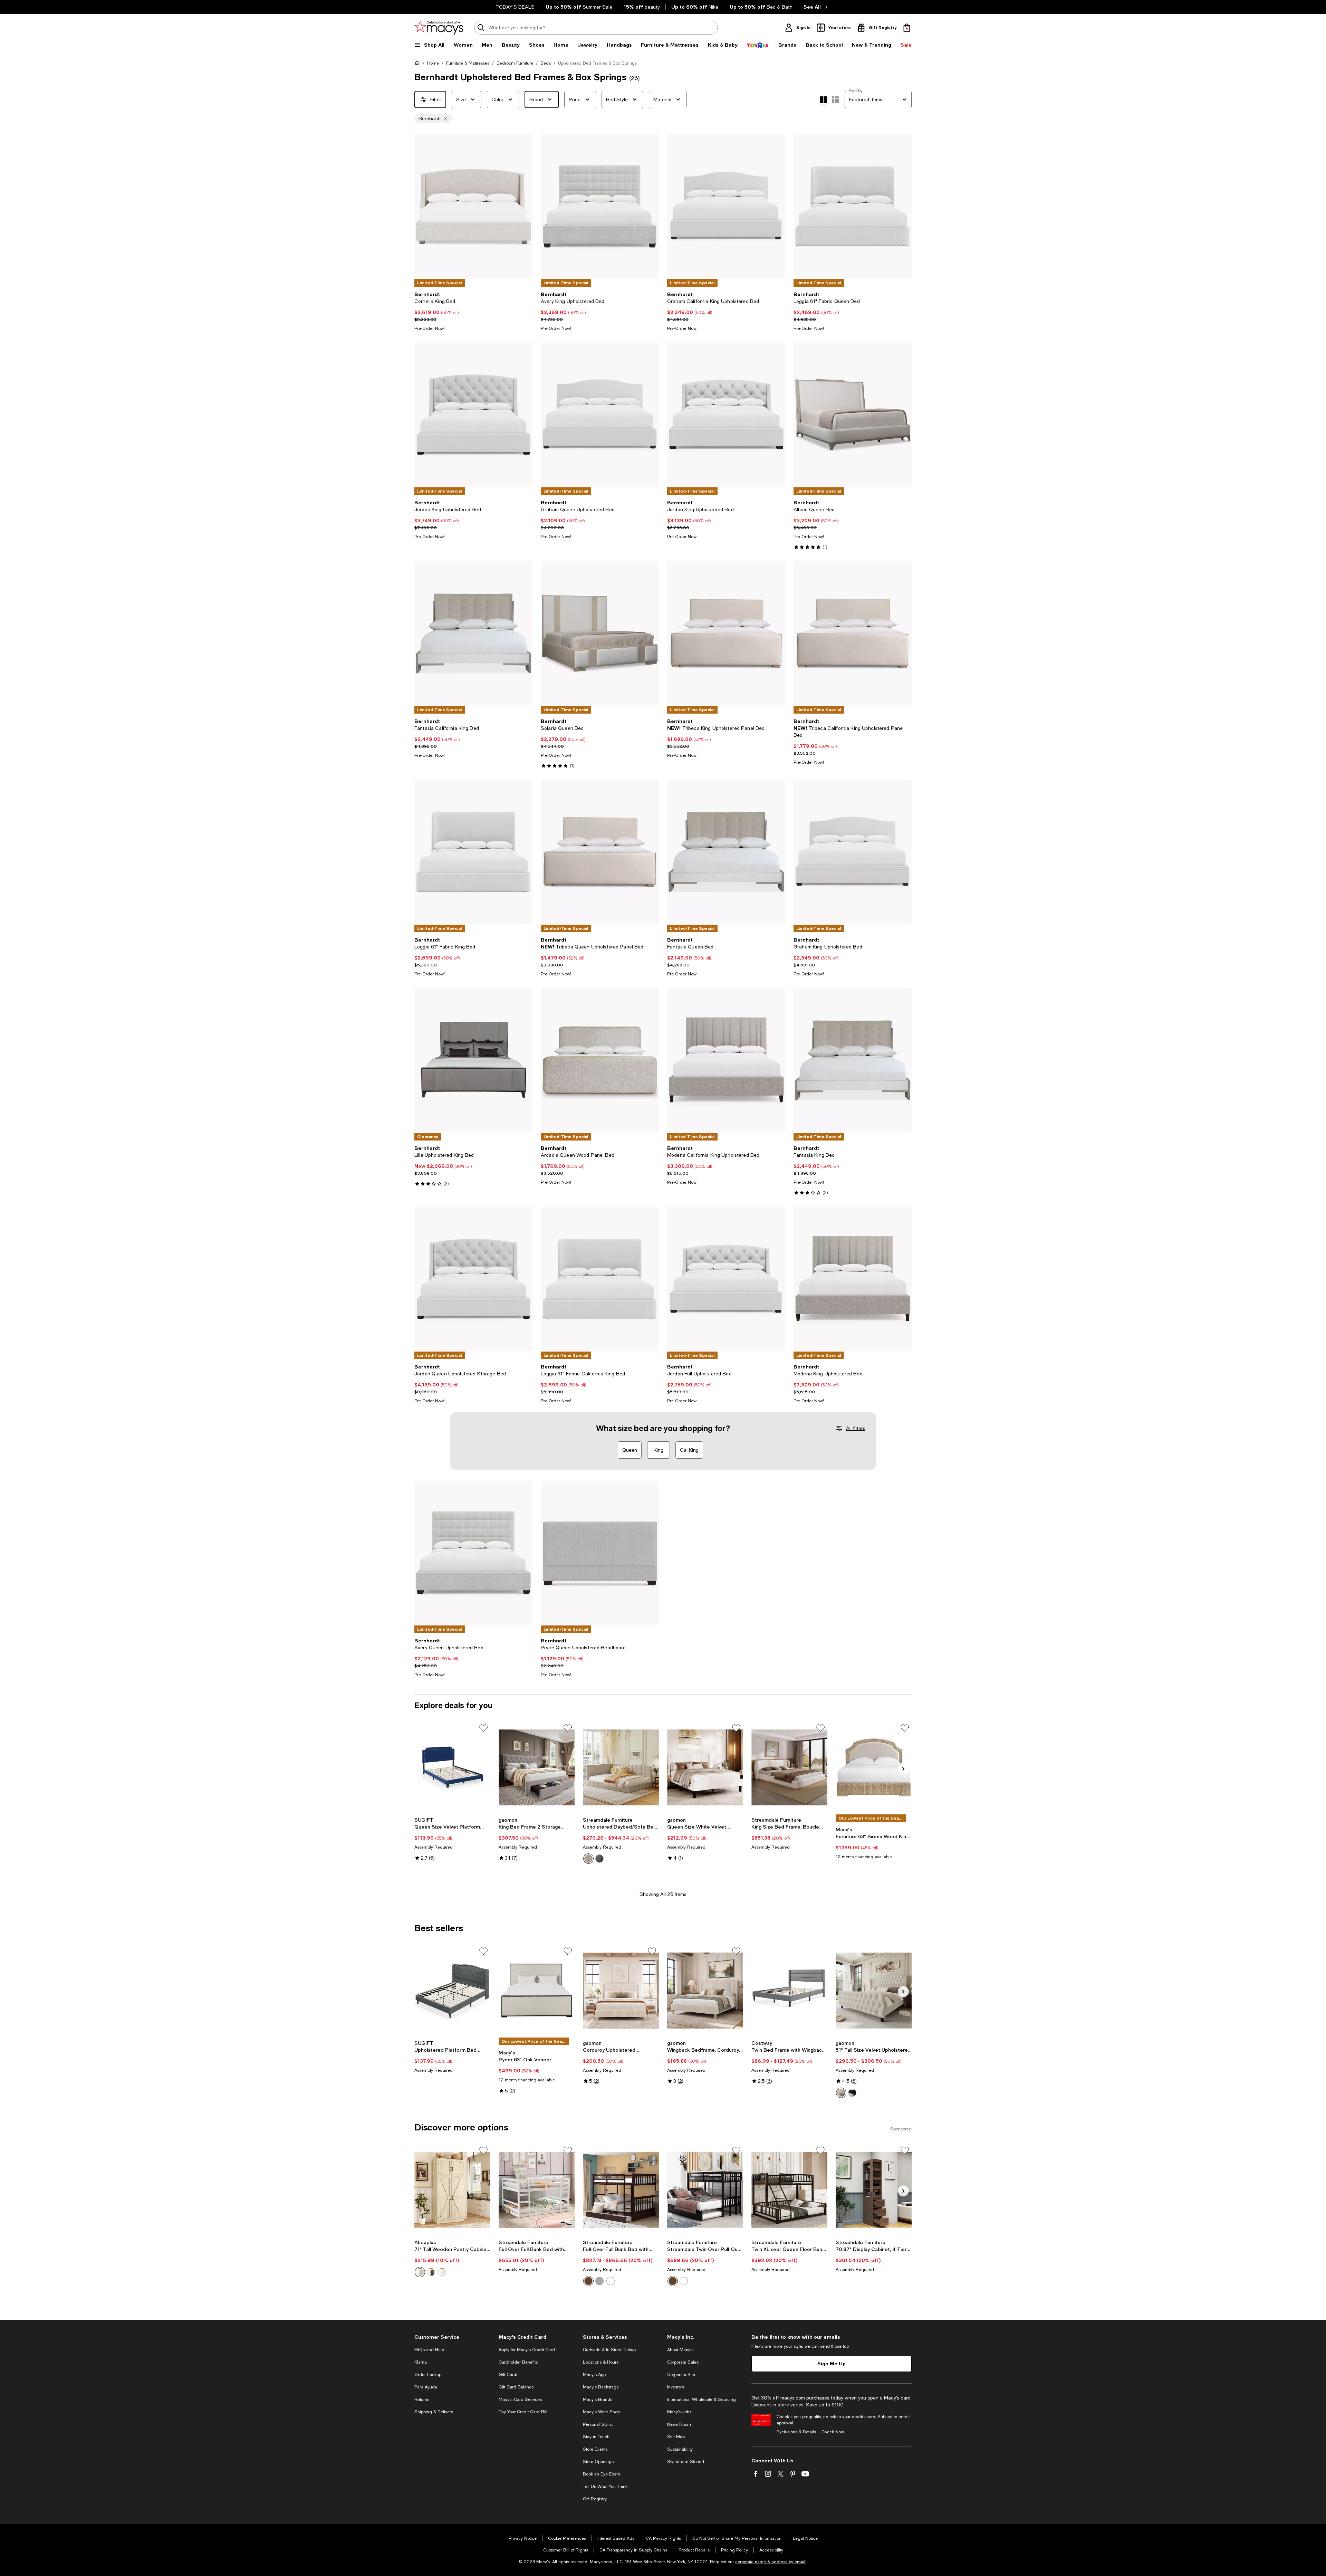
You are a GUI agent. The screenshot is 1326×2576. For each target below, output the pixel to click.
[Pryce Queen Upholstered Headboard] (600, 1553)
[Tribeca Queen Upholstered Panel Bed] (600, 852)
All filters (856, 1428)
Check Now (833, 2432)
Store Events (595, 2449)
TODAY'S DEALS (515, 7)
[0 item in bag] (907, 28)
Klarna (421, 2362)
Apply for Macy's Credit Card (527, 2350)
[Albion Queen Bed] (853, 415)
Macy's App (594, 2375)
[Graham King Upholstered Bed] (853, 852)
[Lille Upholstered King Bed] (473, 1060)
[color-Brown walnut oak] (431, 2272)
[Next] (524, 207)
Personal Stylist (598, 2424)
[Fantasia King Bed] (853, 1060)
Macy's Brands (598, 2400)
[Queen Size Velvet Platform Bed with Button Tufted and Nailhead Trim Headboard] (452, 1767)
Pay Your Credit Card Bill (523, 2412)
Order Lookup (428, 2375)
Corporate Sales (683, 2362)
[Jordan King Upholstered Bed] (473, 415)
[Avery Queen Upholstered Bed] (473, 1553)
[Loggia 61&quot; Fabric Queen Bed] (853, 206)
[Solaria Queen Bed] (600, 633)
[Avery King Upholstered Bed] (600, 206)
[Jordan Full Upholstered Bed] (726, 1279)
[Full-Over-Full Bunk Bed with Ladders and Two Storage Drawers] (621, 2190)
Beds (546, 63)
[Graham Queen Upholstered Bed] (600, 415)
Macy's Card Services (520, 2400)
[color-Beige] (588, 1859)
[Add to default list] (483, 1728)
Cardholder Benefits (518, 2362)
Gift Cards (508, 2375)
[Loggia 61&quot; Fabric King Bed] (473, 852)
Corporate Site (681, 2375)
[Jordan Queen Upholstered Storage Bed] (473, 1279)
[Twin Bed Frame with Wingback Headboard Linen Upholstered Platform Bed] (789, 1991)
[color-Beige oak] (420, 2272)
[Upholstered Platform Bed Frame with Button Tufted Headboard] (452, 1991)
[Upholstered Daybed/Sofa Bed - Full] (621, 1767)
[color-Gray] (599, 1859)
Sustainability (680, 2449)
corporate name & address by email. (771, 2562)
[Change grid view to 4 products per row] (823, 101)
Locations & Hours (601, 2362)
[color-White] (841, 2093)
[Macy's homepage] (419, 64)
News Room (679, 2424)
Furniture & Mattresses (468, 63)
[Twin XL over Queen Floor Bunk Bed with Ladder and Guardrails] (789, 2190)
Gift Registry (595, 2499)
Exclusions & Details (796, 2432)
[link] (473, 311)
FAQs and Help (429, 2350)
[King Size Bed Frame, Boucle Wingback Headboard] (789, 1767)
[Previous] (423, 207)
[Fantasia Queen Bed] (726, 852)
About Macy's (680, 2350)
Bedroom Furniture (515, 63)
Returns (422, 2400)
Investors (676, 2387)
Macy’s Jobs (679, 2412)
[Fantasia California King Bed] (473, 633)
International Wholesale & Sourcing (702, 2400)
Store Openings (598, 2462)
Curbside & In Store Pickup (609, 2350)
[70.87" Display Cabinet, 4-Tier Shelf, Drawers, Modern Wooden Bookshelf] (874, 2190)
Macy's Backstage (601, 2387)
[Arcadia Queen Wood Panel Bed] (600, 1060)
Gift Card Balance (516, 2387)
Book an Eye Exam (602, 2474)
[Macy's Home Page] (439, 28)
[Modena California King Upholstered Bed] (726, 1060)
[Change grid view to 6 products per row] (836, 100)
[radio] (588, 1859)
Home (433, 63)
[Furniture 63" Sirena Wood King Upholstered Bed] (874, 1767)
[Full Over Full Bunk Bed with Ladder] (537, 2190)
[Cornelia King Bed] (473, 206)
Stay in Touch (596, 2437)
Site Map (676, 2437)
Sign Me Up (832, 2363)
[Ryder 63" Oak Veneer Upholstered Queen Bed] (537, 1991)
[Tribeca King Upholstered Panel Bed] (726, 633)
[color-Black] (852, 2093)
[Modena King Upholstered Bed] (853, 1279)
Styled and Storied (686, 2462)
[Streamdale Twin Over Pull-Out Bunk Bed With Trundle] (705, 2190)
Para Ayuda (426, 2387)
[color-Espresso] (588, 2281)
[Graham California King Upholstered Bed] (726, 206)
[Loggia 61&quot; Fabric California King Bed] (600, 1279)
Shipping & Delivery (434, 2412)
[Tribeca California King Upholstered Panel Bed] (853, 633)
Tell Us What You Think (605, 2487)
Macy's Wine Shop (601, 2412)
